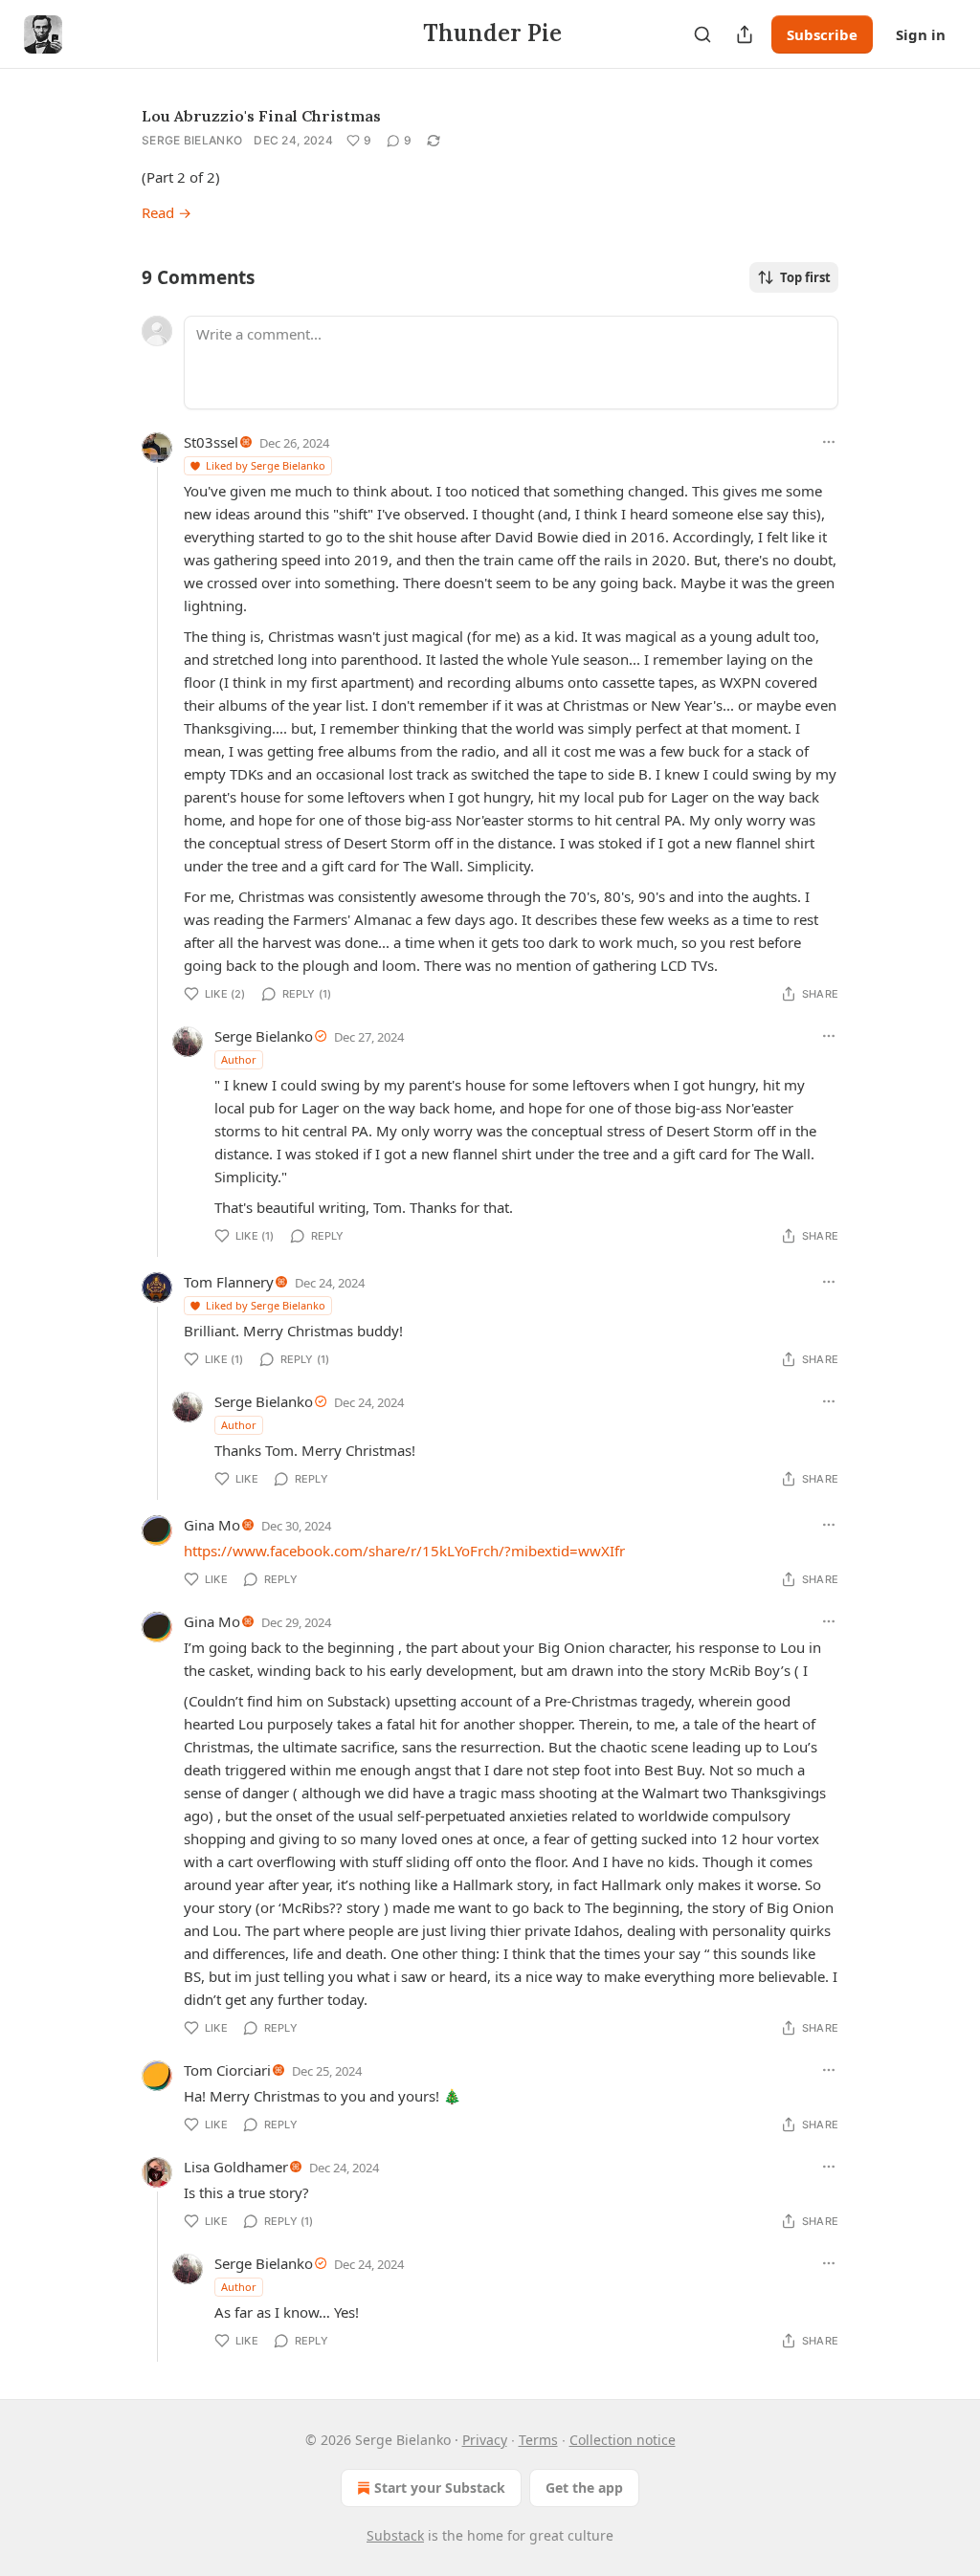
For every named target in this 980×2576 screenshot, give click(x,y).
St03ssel (211, 442)
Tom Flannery (229, 1282)
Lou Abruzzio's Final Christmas (261, 116)
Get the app (584, 2488)
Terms (538, 2440)
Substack (395, 2535)
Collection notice (623, 2440)
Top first (805, 277)
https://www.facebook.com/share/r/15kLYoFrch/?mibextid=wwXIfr (404, 1551)
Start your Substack (440, 2488)
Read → (167, 212)
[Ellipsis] (829, 442)
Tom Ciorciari (227, 2070)
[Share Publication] (745, 34)
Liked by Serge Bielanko (266, 465)
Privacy (485, 2440)
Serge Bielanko (192, 140)
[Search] (702, 34)
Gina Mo (212, 1525)
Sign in (921, 34)
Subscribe (822, 34)
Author (239, 1059)
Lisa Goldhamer (236, 2167)
